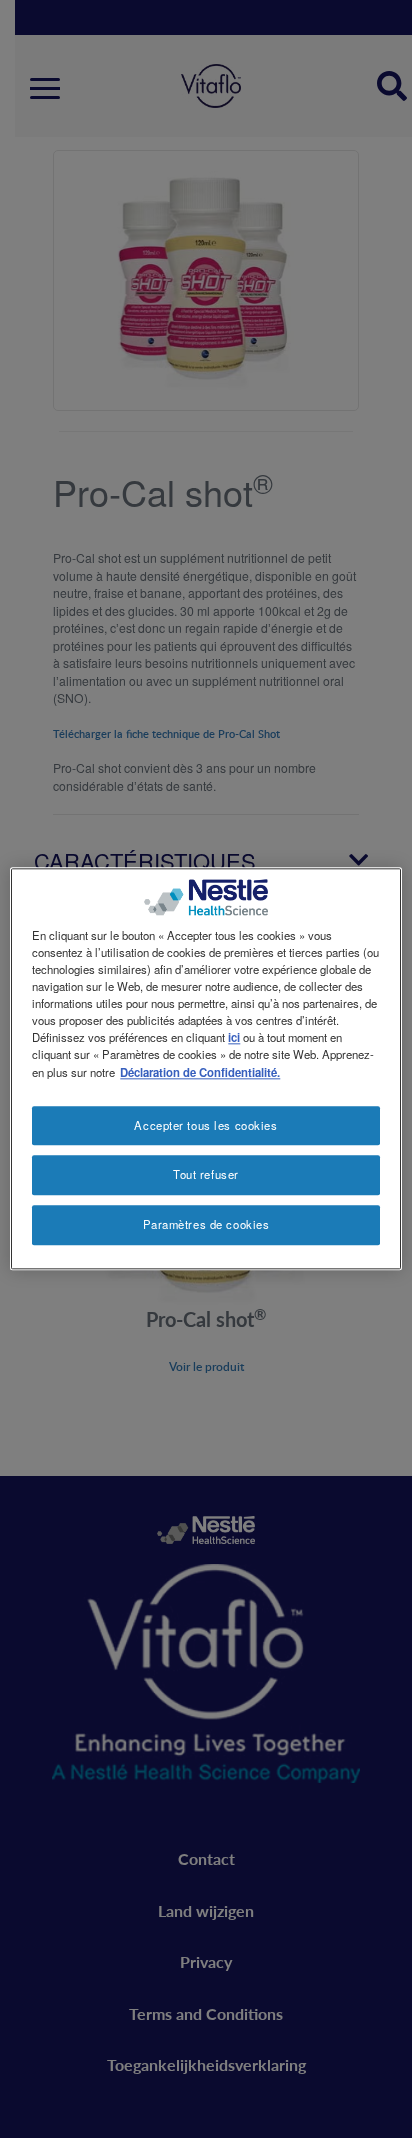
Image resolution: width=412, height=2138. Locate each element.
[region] (205, 1068)
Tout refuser (206, 1175)
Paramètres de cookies (206, 1225)
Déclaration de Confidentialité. (200, 1072)
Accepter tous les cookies (205, 1125)
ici (234, 1038)
